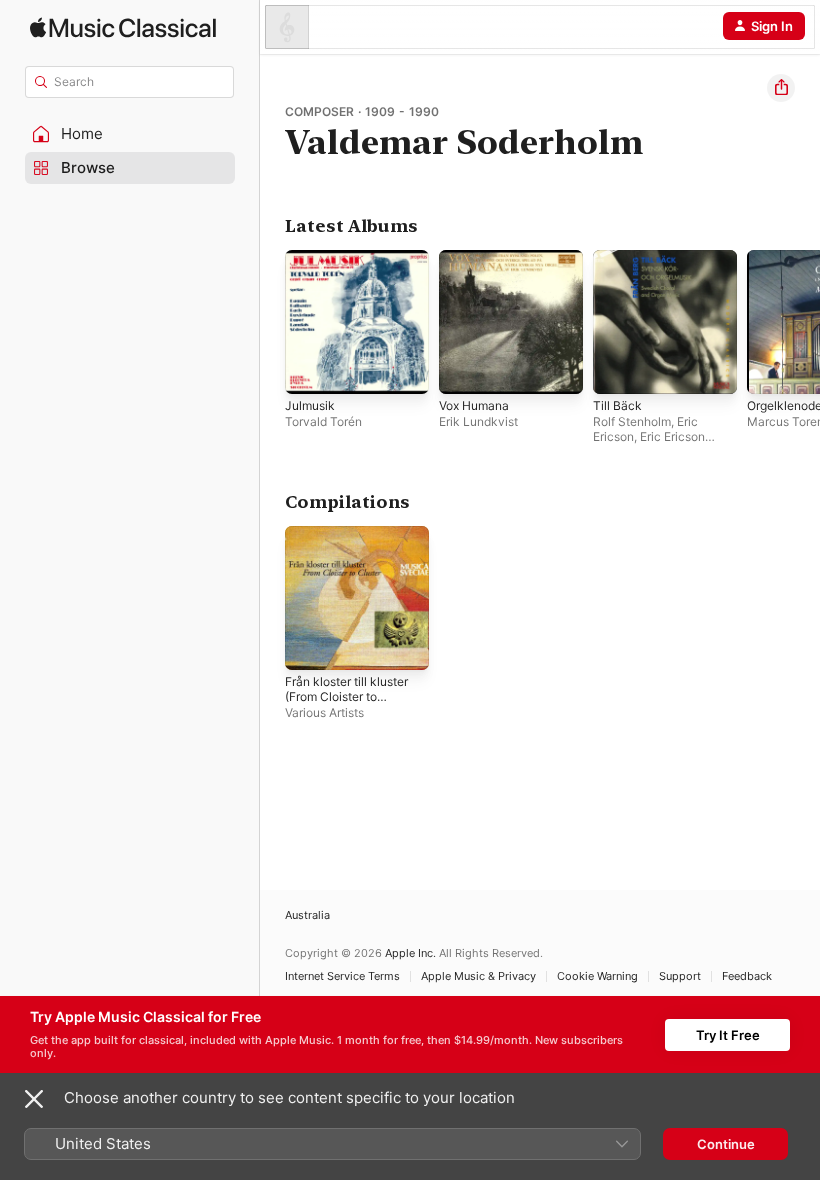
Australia (307, 915)
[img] (123, 27)
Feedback (747, 976)
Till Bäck (617, 405)
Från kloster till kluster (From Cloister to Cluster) (346, 696)
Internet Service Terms (342, 976)
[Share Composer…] (781, 88)
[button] (130, 134)
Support (680, 976)
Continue (726, 1144)
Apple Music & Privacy (478, 976)
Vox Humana (474, 405)
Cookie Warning (597, 976)
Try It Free (728, 1035)
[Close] (34, 1099)
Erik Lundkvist (478, 421)
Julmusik (310, 405)
